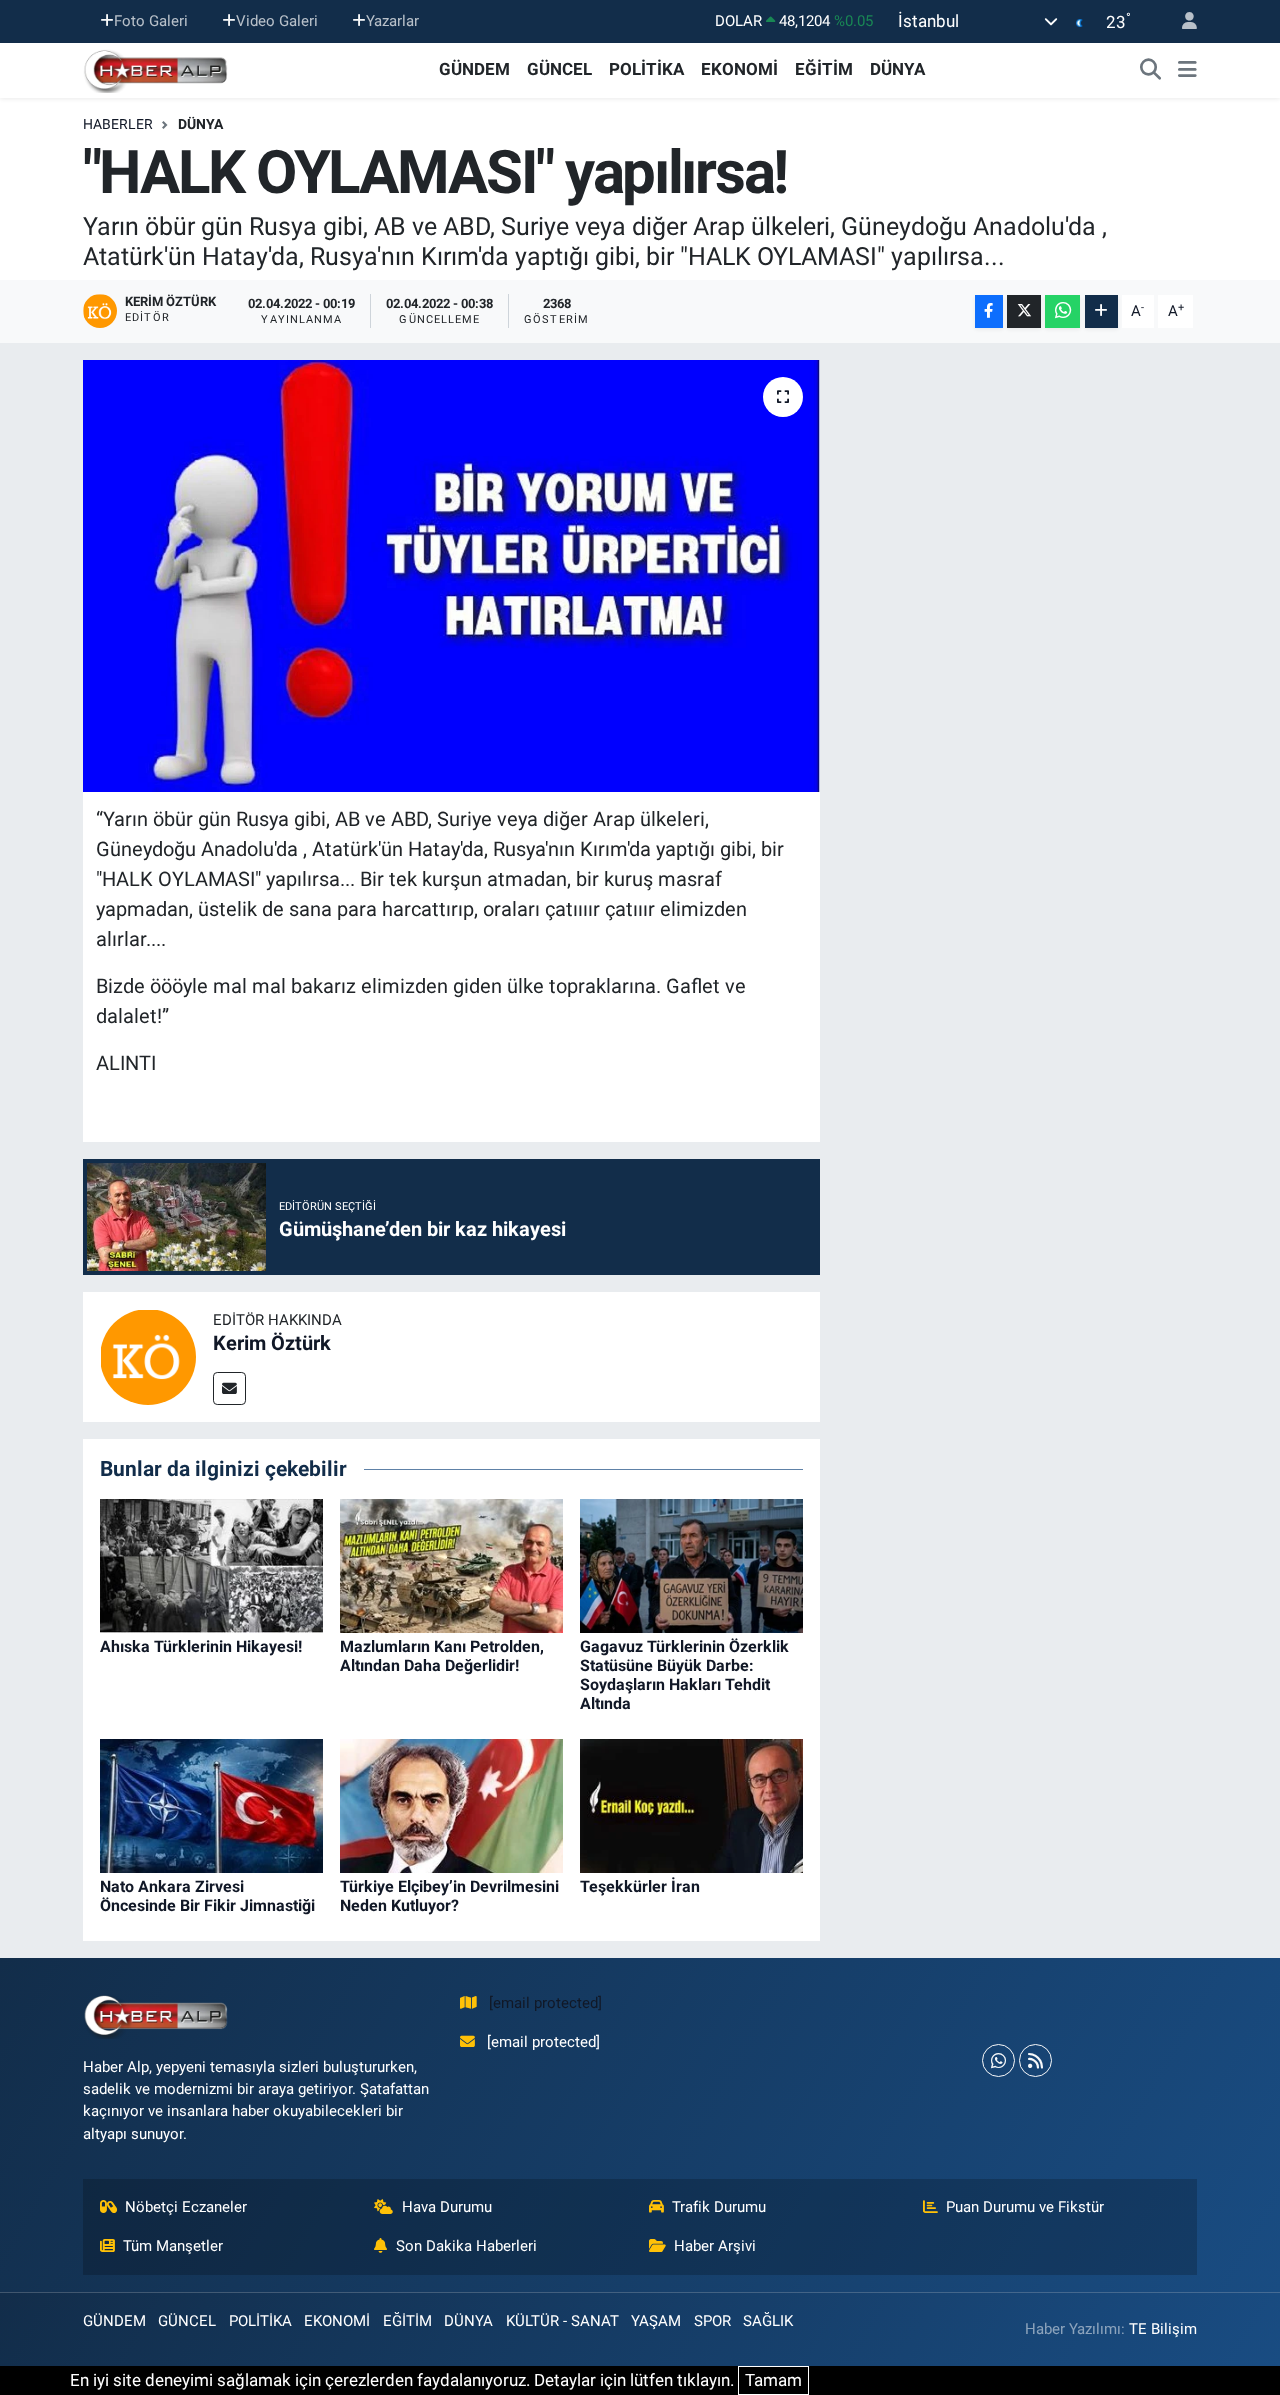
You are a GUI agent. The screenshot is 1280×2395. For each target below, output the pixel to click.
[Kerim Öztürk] (148, 1355)
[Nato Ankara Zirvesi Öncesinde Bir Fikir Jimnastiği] (211, 1805)
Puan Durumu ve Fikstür (1025, 2207)
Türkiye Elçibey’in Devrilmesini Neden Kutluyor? (449, 1896)
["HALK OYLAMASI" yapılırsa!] (451, 576)
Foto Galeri (151, 21)
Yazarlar (392, 21)
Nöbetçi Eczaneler (186, 2207)
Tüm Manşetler (173, 2246)
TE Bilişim (1163, 2329)
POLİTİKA (646, 69)
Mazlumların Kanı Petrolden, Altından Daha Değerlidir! (442, 1656)
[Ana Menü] (1187, 70)
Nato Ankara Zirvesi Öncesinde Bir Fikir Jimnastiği (207, 1896)
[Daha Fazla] (1101, 311)
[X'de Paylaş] (1024, 311)
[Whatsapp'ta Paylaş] (1062, 311)
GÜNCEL (559, 69)
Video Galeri (277, 21)
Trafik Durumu (719, 2207)
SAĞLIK (768, 2321)
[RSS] (1035, 2060)
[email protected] (545, 2003)
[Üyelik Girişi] (1181, 21)
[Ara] (1151, 70)
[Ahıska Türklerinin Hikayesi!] (211, 1564)
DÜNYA (897, 69)
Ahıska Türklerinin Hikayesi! (201, 1646)
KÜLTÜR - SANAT (562, 2321)
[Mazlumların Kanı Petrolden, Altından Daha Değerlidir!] (451, 1564)
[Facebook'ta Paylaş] (989, 311)
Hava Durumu (447, 2207)
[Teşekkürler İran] (691, 1805)
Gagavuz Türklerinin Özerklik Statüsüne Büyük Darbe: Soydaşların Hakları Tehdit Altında (684, 1675)
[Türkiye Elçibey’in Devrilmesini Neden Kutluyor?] (451, 1805)
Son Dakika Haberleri (466, 2246)
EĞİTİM (824, 69)
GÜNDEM (474, 69)
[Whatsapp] (998, 2060)
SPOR (712, 2321)
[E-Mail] (229, 1388)
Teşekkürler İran (640, 1886)
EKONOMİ (739, 69)
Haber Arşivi (715, 2246)
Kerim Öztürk (272, 1343)
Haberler (118, 124)
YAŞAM (656, 2321)
